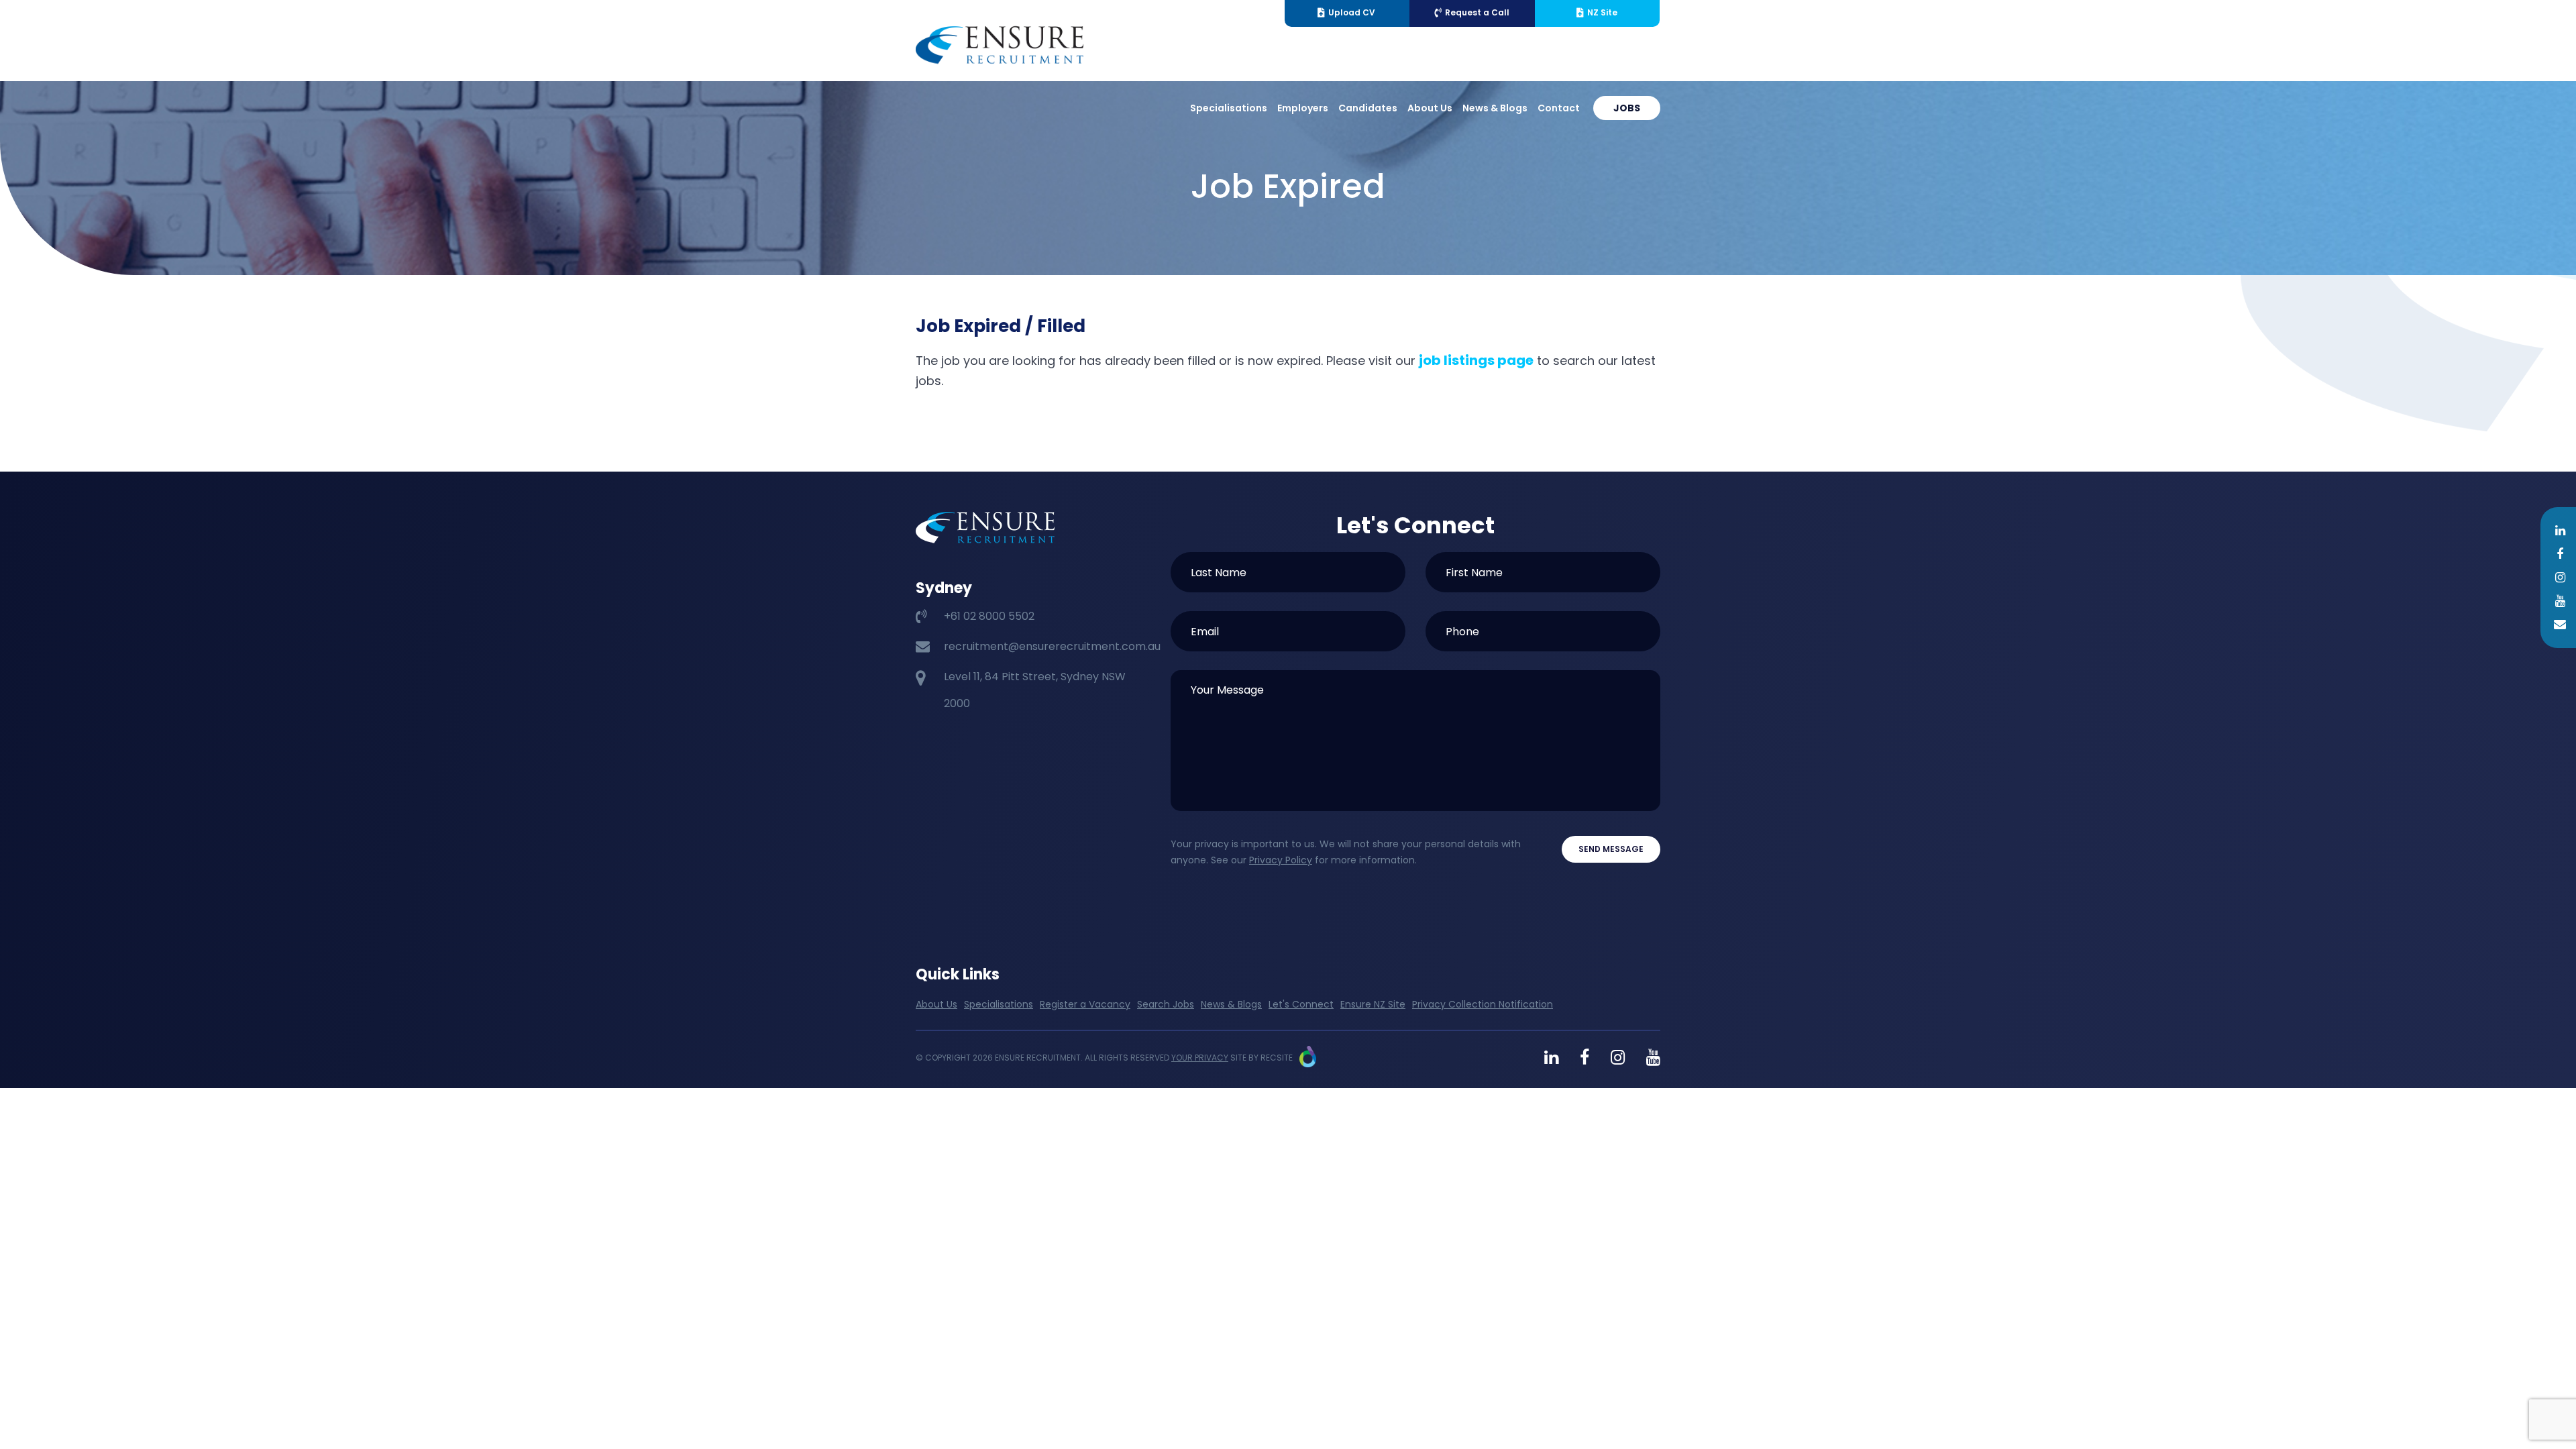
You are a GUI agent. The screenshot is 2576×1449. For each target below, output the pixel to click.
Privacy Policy (1281, 860)
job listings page (1476, 360)
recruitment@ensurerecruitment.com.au (1052, 646)
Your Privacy (1200, 1058)
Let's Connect (1301, 1004)
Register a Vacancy (1085, 1004)
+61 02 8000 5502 (989, 616)
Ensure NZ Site (1373, 1004)
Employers (1303, 108)
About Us (1430, 108)
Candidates (1368, 108)
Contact (1559, 108)
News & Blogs (1495, 108)
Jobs (1627, 108)
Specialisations (1229, 108)
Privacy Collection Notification (1483, 1004)
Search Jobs (1166, 1004)
